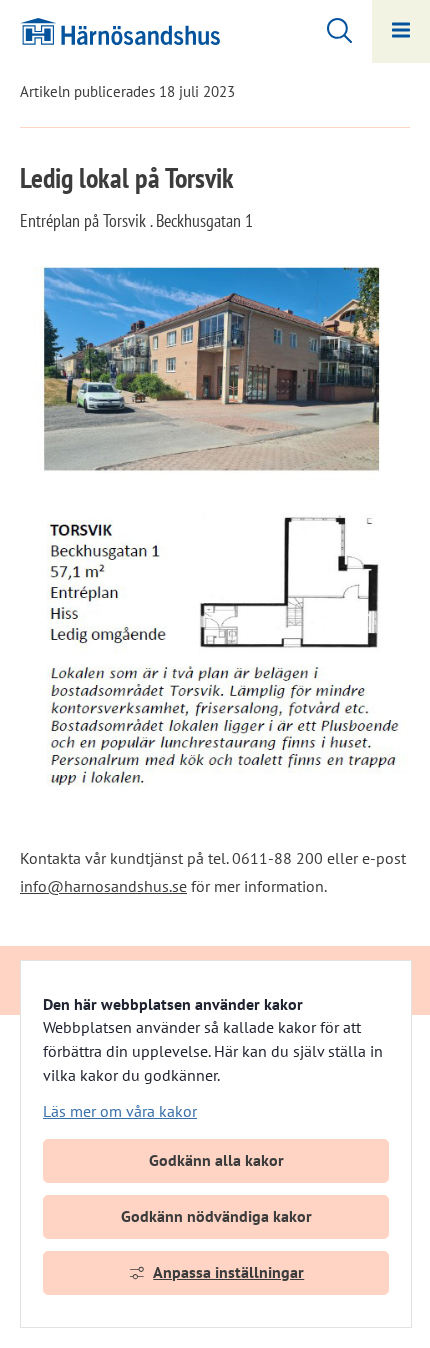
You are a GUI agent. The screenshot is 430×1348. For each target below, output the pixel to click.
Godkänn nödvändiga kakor (216, 1216)
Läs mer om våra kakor (120, 1111)
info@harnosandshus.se (103, 886)
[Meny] (401, 31)
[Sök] (329, 28)
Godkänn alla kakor (216, 1160)
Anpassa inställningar (228, 1272)
